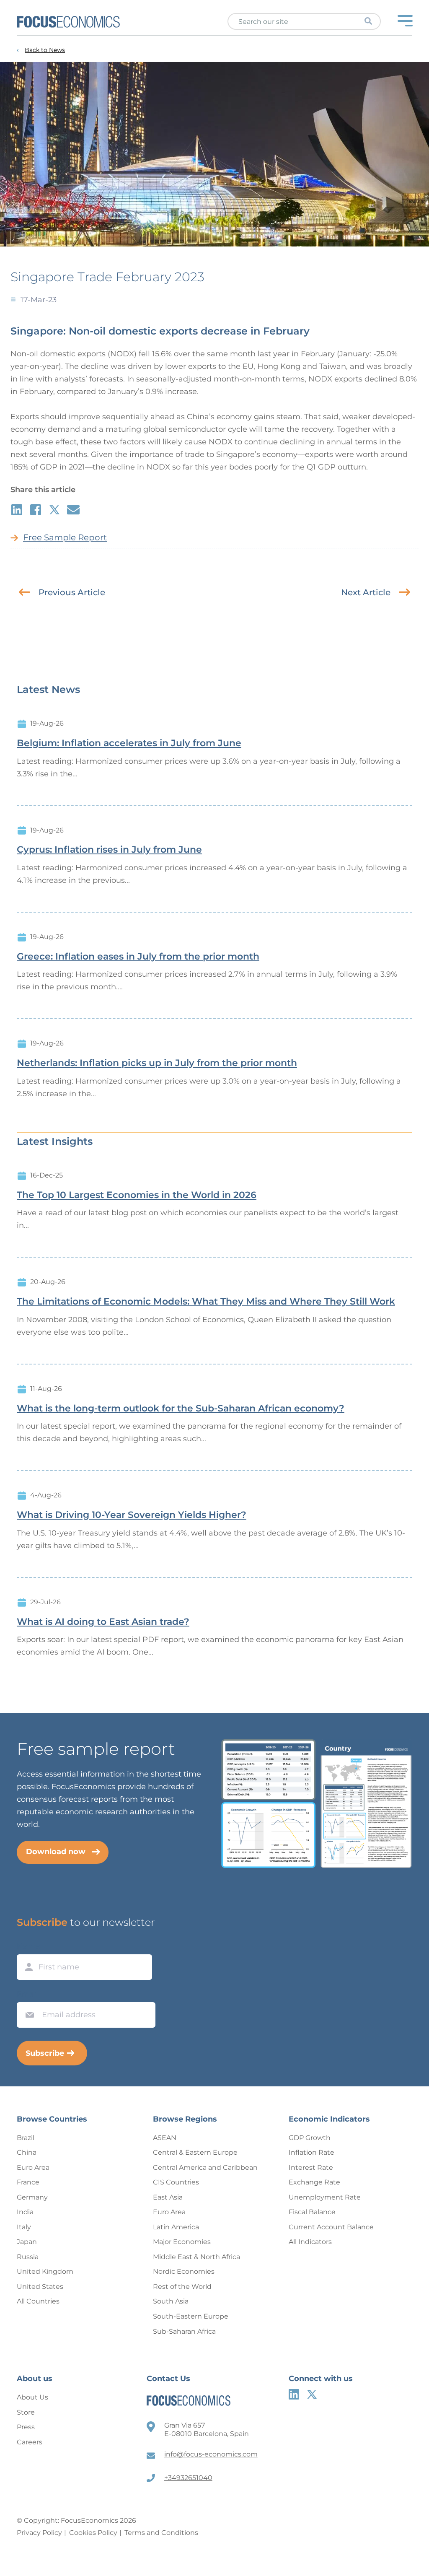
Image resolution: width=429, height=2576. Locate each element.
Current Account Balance (331, 2227)
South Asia (171, 2301)
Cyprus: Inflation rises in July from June (109, 850)
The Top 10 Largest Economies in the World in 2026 (137, 1195)
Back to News (45, 50)
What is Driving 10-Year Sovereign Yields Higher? (132, 1515)
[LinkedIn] (294, 2394)
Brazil (26, 2138)
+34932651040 (188, 2478)
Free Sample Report (65, 537)
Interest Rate (311, 2167)
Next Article (366, 592)
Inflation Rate (311, 2152)
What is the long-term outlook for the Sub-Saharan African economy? (181, 1409)
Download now (56, 1852)
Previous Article (72, 592)
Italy (24, 2227)
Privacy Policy (39, 2533)
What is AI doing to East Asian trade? (103, 1622)
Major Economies (182, 2242)
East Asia (168, 2197)
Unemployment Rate (325, 2197)
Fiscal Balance (312, 2212)
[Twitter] (312, 2394)
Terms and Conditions (161, 2533)
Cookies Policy (93, 2533)
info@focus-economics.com (211, 2454)
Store (26, 2412)
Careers (30, 2442)
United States (40, 2287)
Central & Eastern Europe (195, 2152)
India (25, 2212)
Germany (32, 2197)
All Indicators (310, 2242)
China (27, 2152)
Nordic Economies (184, 2271)
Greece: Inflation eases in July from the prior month (138, 957)
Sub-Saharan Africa (184, 2331)
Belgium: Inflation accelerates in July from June (129, 743)
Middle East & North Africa (196, 2257)
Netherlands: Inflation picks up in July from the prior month (157, 1063)
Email (28, 1994)
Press (26, 2427)
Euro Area (33, 2167)
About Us (32, 2397)
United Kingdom (45, 2271)
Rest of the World (182, 2287)
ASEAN (165, 2138)
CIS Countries (176, 2182)
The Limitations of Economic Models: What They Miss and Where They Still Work (206, 1302)
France (28, 2182)
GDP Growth (310, 2138)
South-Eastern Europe (191, 2316)
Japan (27, 2242)
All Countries (38, 2301)
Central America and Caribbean (205, 2167)
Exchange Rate (314, 2182)
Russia (28, 2257)
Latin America (176, 2227)
